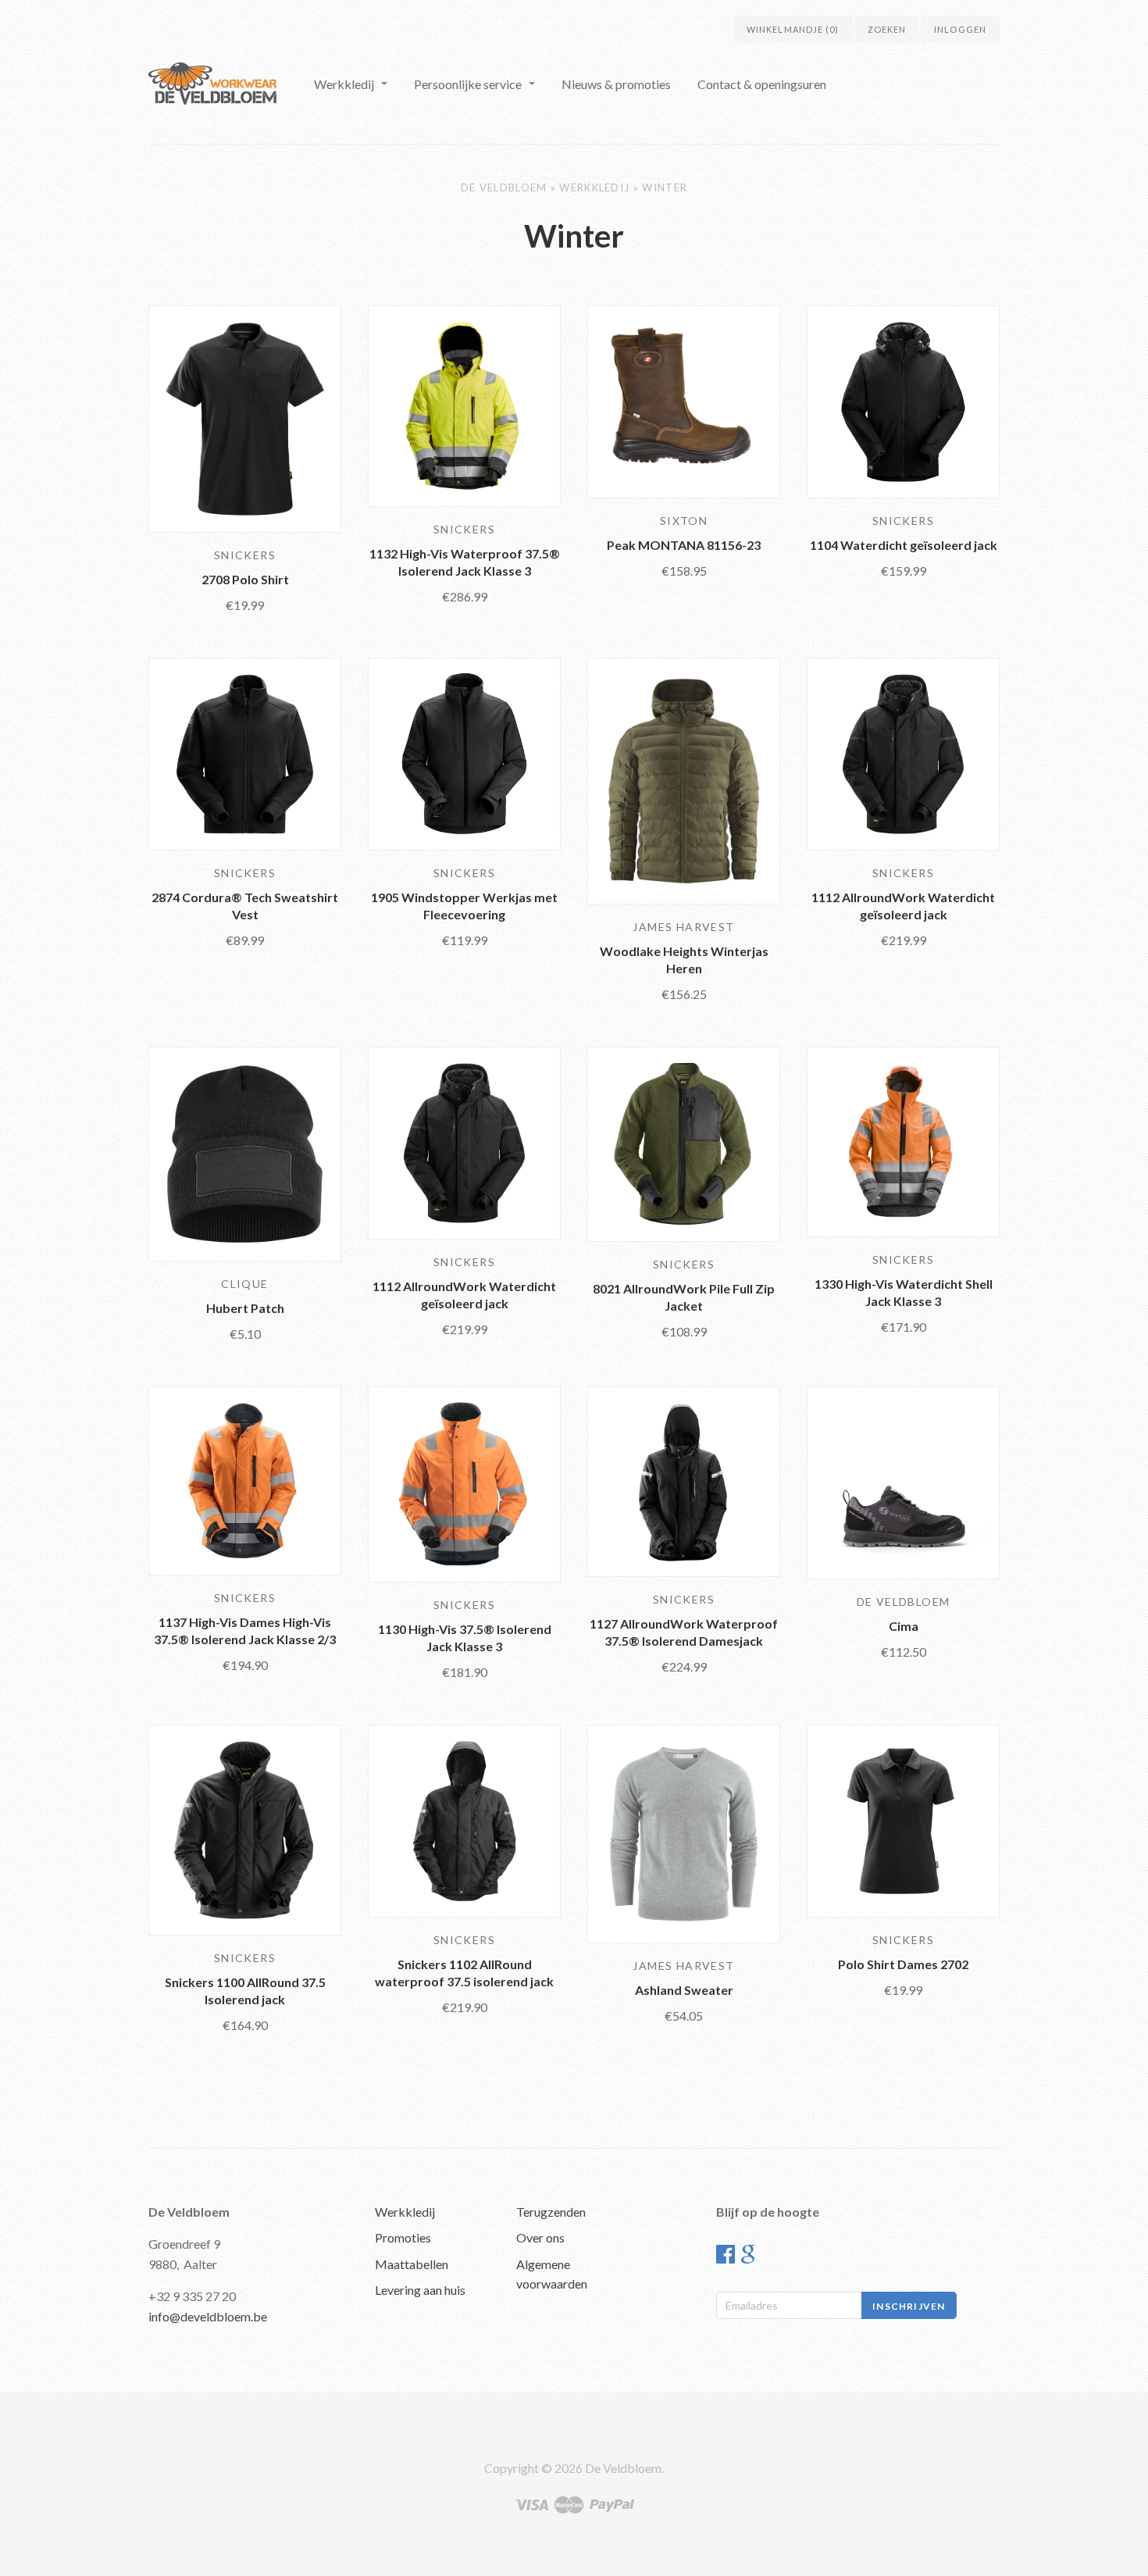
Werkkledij (344, 84)
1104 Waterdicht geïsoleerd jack (904, 545)
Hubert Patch (245, 1308)
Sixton (684, 521)
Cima (904, 1626)
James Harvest (683, 927)
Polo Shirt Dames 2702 (903, 1964)
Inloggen (960, 29)
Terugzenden (551, 2212)
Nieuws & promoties (616, 84)
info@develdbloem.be (208, 2316)
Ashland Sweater (684, 1990)
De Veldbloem (504, 187)
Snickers (245, 555)
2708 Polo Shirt (245, 579)
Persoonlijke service (468, 84)
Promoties (403, 2237)
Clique (244, 1284)
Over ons (540, 2237)
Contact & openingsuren (762, 84)
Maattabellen (412, 2264)
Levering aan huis (420, 2290)
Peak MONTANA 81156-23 (684, 545)
